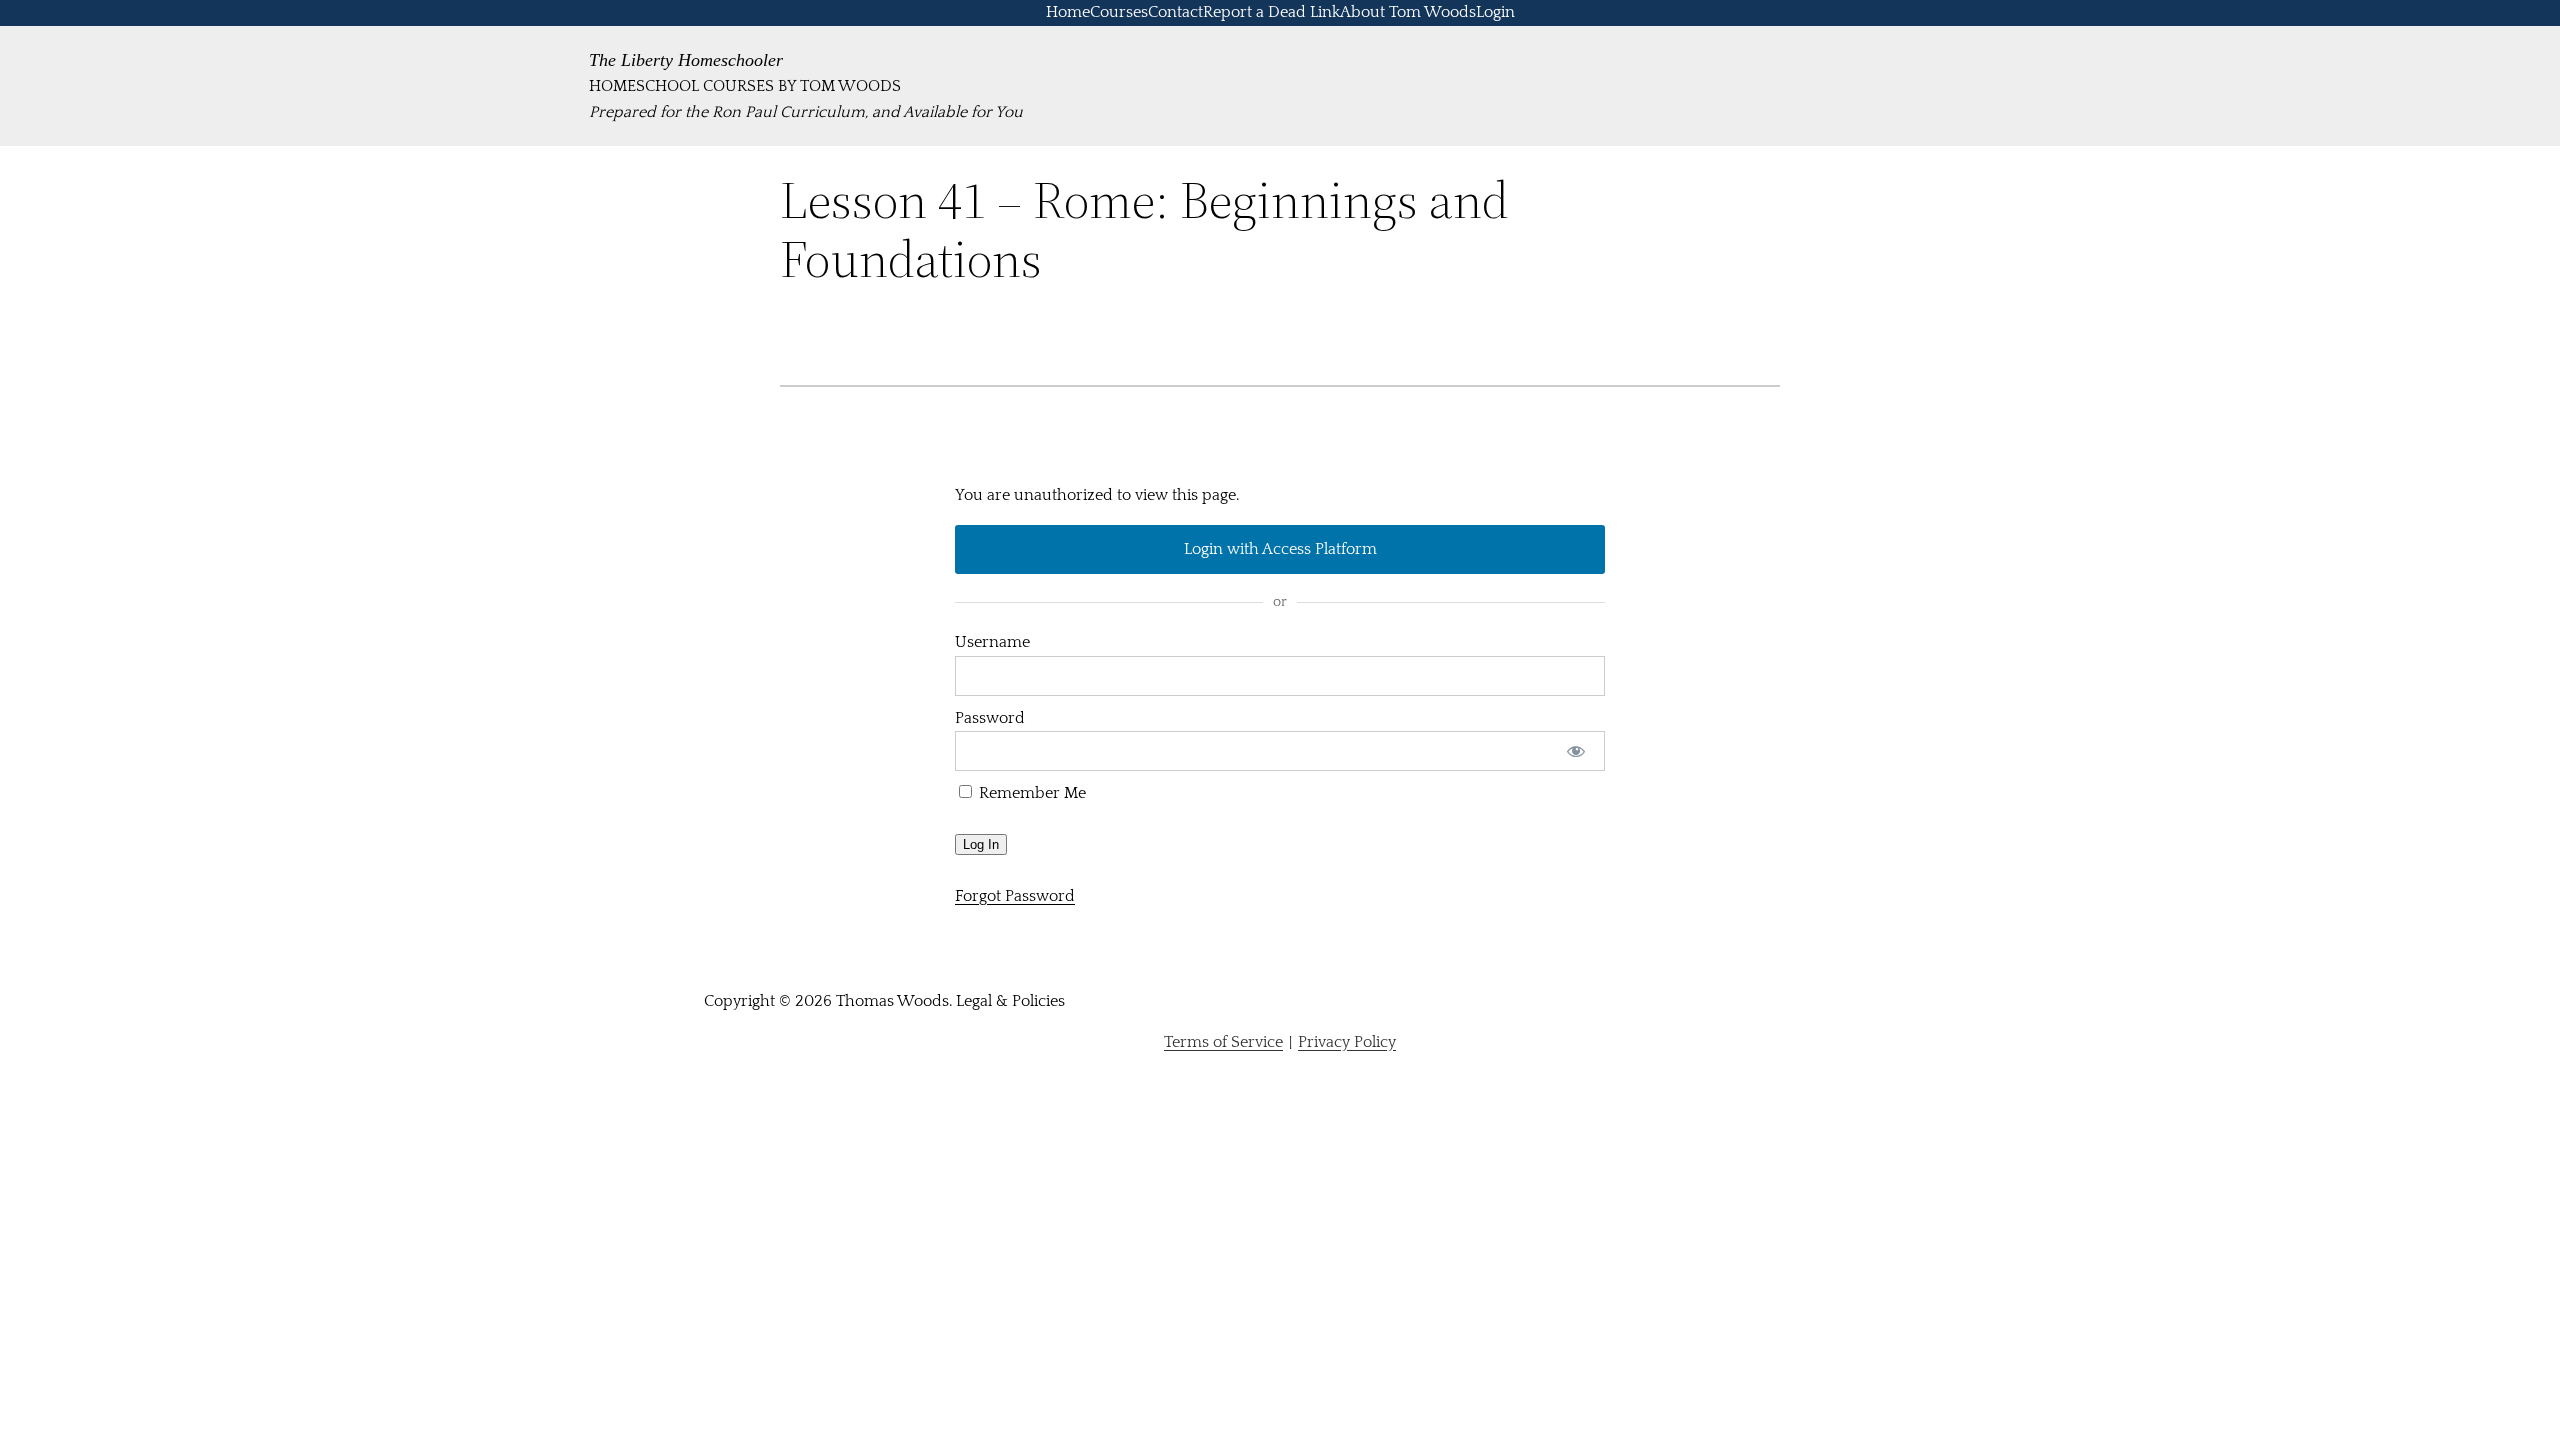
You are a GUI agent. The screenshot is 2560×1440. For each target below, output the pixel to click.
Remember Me (1030, 793)
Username (992, 642)
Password (990, 718)
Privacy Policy (1347, 1042)
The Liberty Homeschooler (686, 60)
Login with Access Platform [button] (1280, 549)
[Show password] (1576, 751)
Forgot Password (1015, 896)
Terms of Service (1223, 1042)
